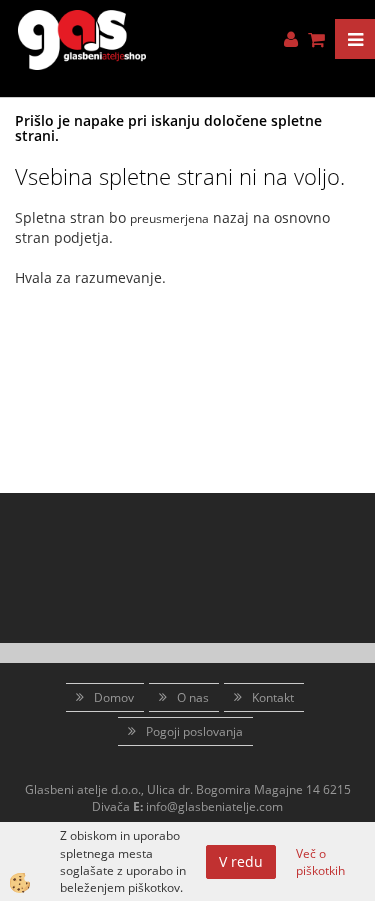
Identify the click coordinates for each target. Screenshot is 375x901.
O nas (193, 697)
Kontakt (273, 697)
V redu (241, 861)
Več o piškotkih (320, 862)
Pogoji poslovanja (194, 731)
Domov (114, 697)
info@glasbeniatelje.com (214, 806)
